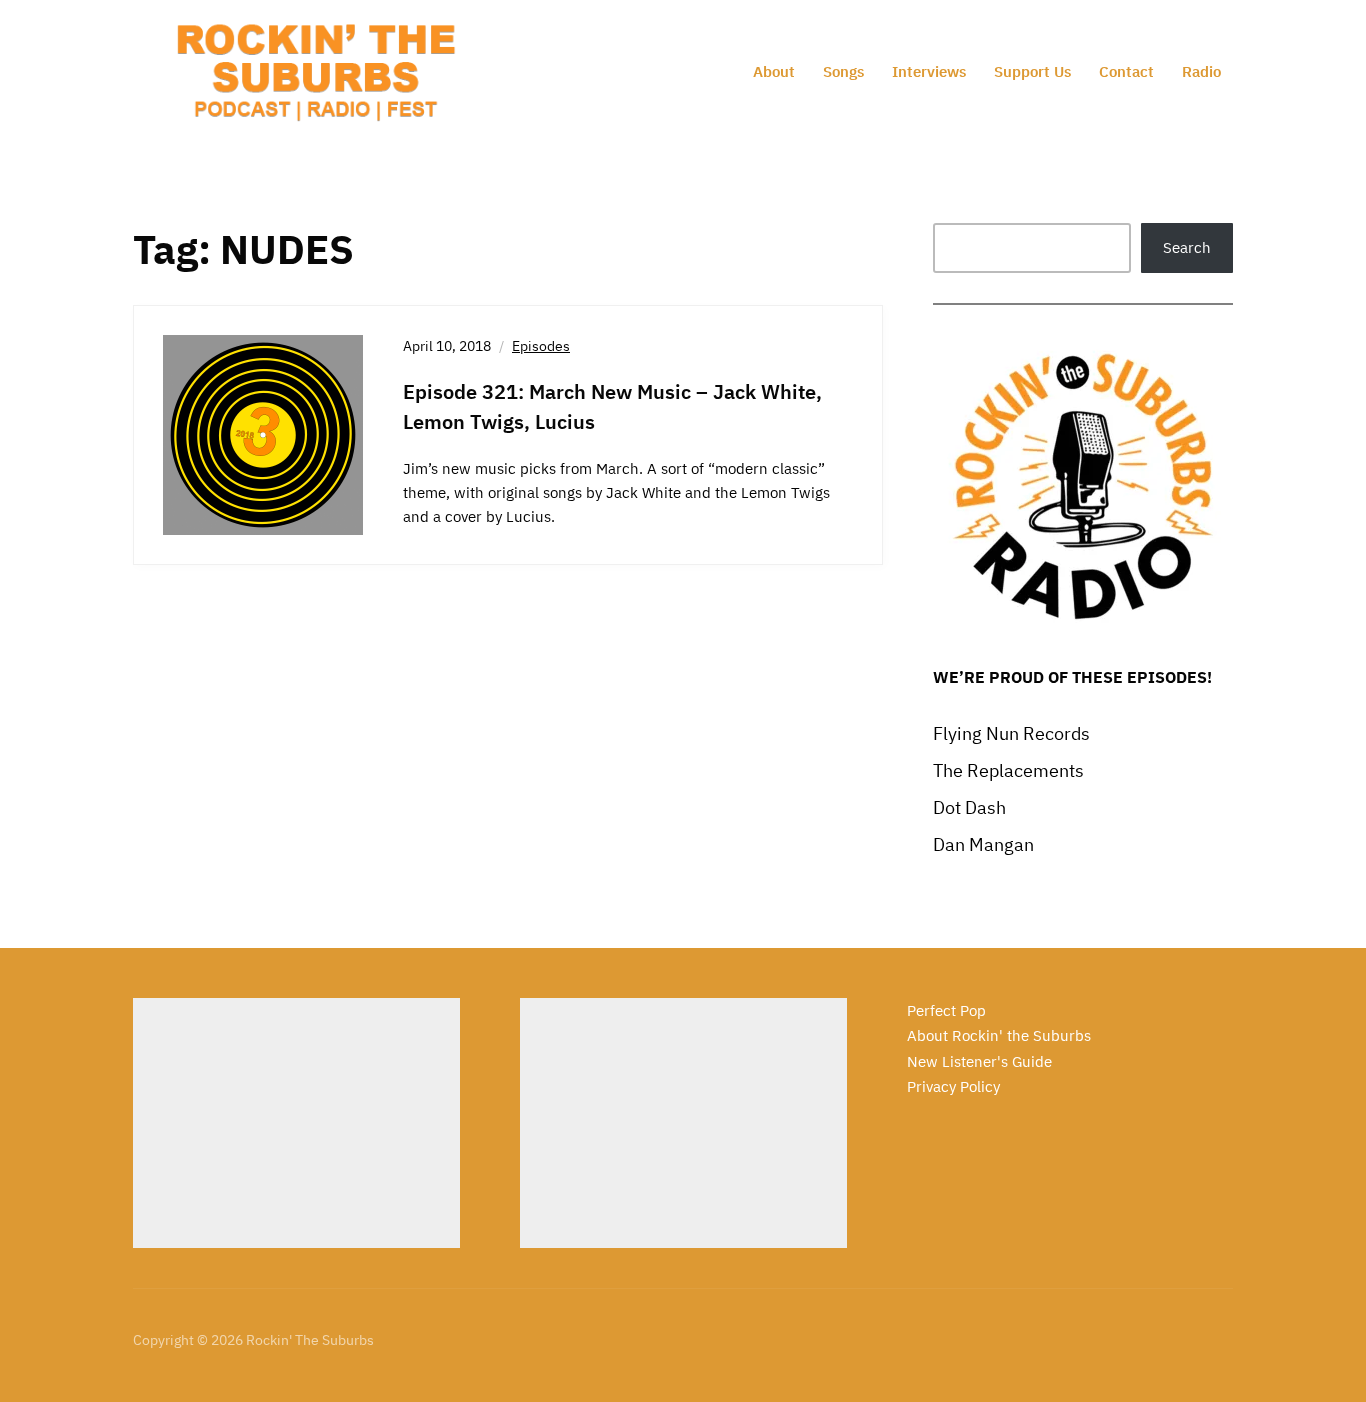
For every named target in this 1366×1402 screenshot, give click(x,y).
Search (1187, 247)
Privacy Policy (953, 1086)
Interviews (929, 71)
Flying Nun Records (1011, 733)
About (774, 71)
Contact (1126, 71)
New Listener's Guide (979, 1061)
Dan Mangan (983, 844)
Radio (1201, 71)
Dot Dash (969, 807)
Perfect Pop (946, 1010)
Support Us (1032, 71)
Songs (843, 71)
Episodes (541, 346)
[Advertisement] (296, 1123)
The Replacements (1008, 770)
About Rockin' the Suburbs (999, 1035)
